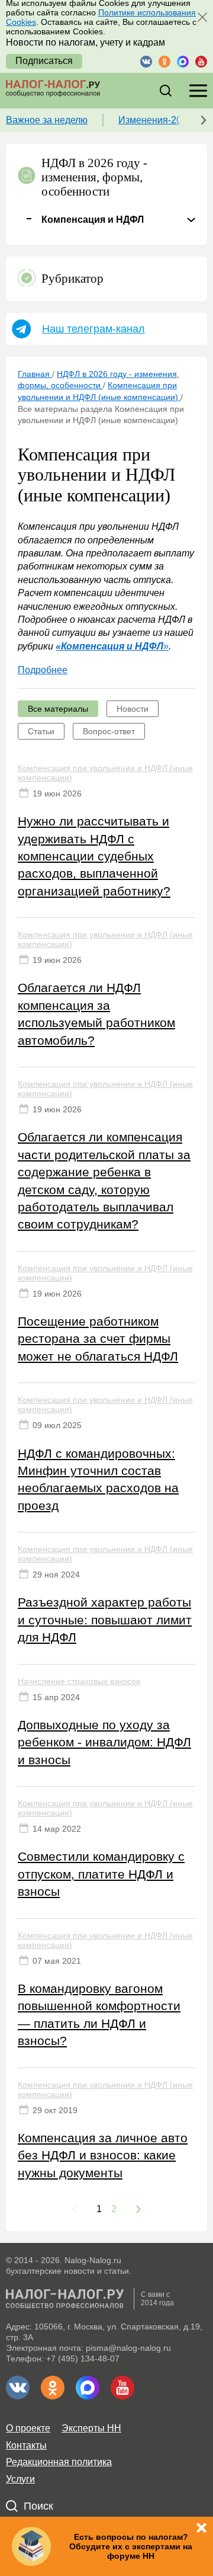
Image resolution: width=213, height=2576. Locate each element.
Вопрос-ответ (109, 731)
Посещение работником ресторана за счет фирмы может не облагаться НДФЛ (98, 1339)
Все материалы (58, 709)
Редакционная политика (59, 2462)
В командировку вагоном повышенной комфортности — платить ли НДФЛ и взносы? (99, 2015)
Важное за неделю (47, 120)
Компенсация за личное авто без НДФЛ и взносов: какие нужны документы (103, 2155)
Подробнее (43, 670)
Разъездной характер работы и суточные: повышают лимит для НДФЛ (105, 1620)
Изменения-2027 (155, 120)
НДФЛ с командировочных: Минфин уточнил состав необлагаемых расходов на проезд (98, 1479)
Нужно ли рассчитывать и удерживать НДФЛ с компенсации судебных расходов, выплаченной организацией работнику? (94, 856)
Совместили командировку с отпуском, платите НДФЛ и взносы (101, 1874)
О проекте (28, 2428)
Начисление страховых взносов (79, 1681)
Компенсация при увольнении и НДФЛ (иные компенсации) (105, 773)
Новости (133, 709)
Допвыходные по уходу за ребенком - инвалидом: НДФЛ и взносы (104, 1742)
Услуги (20, 2479)
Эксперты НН (91, 2428)
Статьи (41, 731)
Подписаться (44, 61)
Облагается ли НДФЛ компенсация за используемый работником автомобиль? (96, 1014)
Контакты (26, 2445)
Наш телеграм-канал (93, 329)
